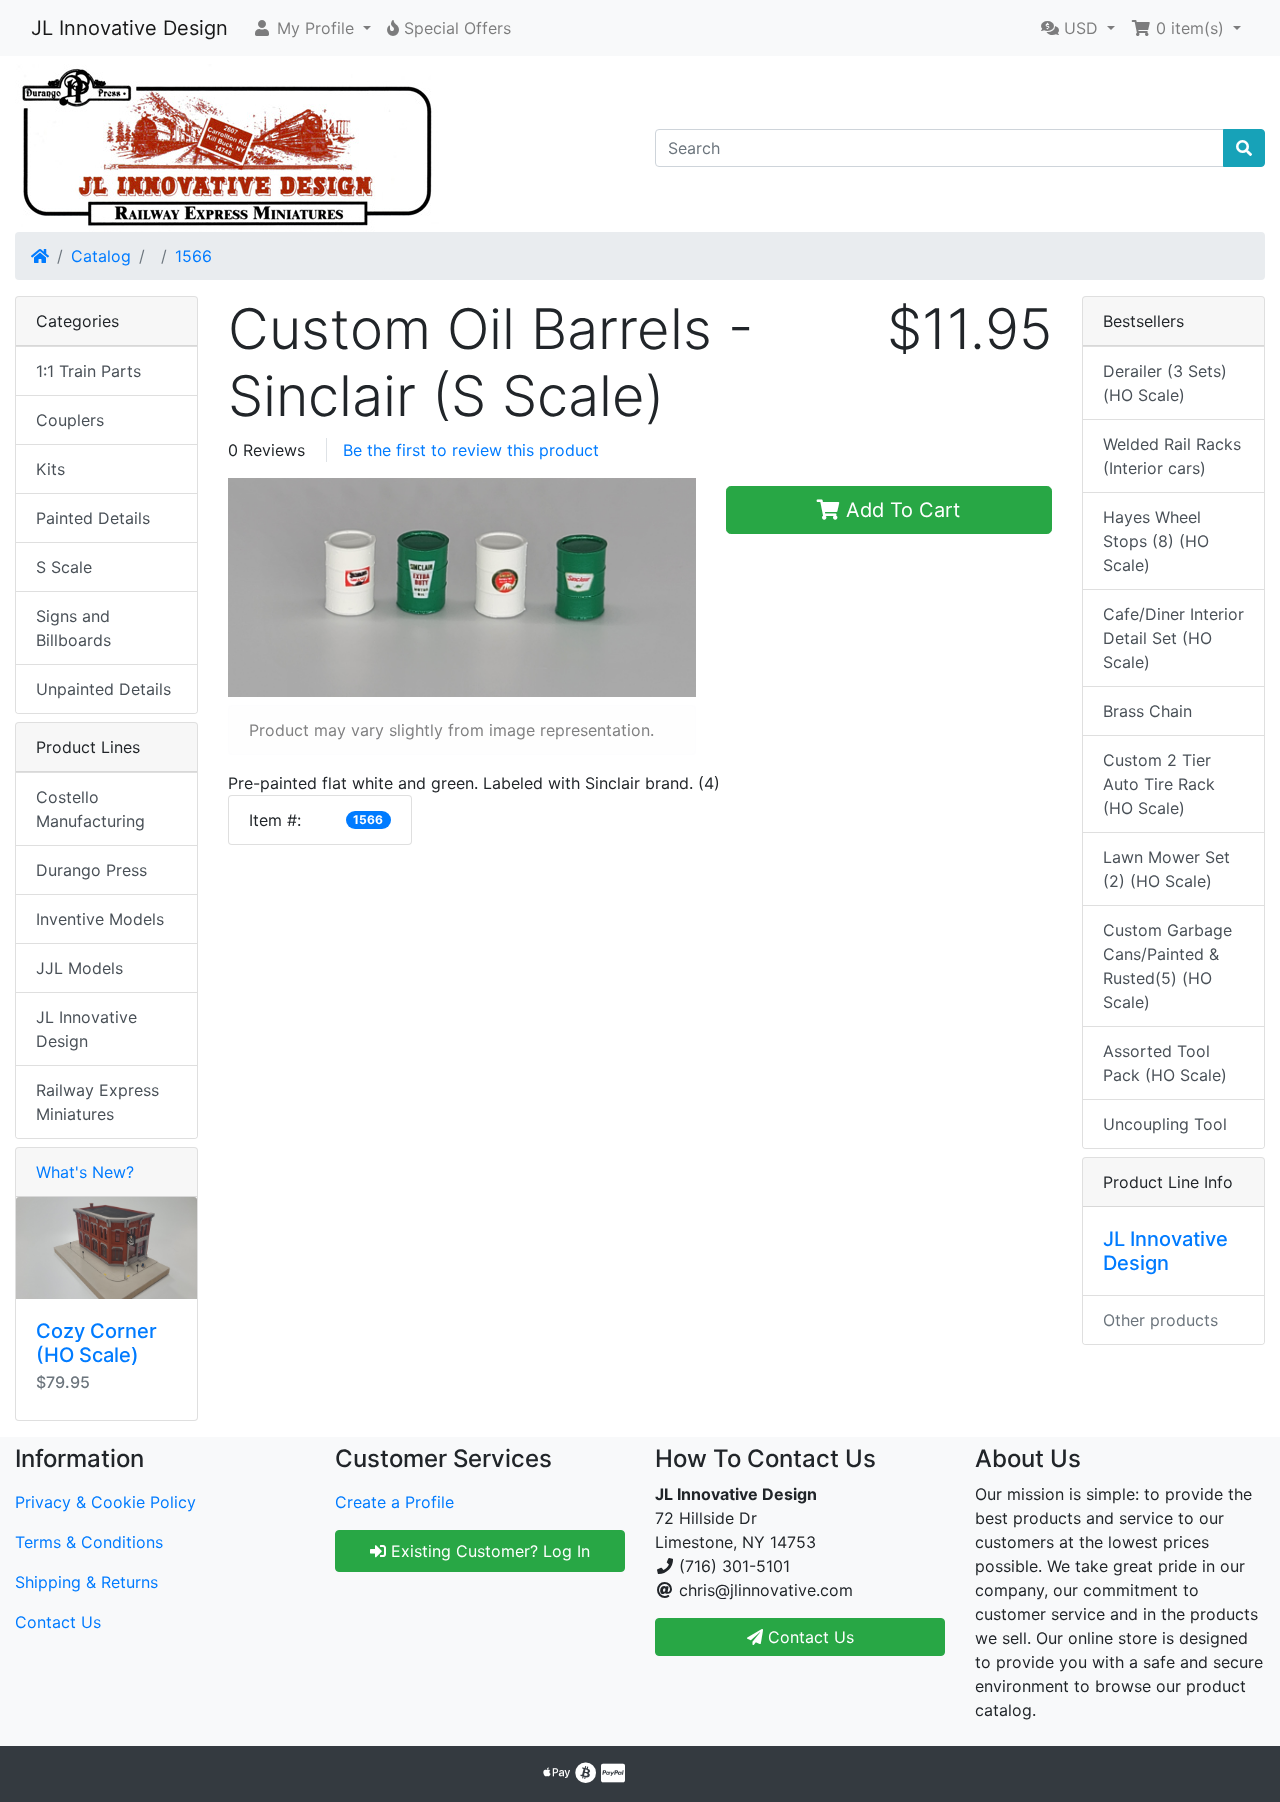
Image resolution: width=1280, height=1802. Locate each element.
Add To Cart (900, 510)
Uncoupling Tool (1165, 1124)
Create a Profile (394, 1502)
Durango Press (91, 870)
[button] (311, 28)
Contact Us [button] (808, 1637)
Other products (1160, 1320)
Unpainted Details (103, 689)
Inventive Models (100, 919)
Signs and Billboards (73, 628)
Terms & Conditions (89, 1542)
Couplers (70, 420)
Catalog (101, 256)
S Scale (64, 567)
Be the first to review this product (471, 450)
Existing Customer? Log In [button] (488, 1551)
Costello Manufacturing (90, 809)
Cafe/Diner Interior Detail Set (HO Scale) (1173, 638)
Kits (50, 469)
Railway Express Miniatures (97, 1102)
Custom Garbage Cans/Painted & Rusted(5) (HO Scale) (1167, 966)
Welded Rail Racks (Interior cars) (1172, 456)
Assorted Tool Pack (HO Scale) (1165, 1063)
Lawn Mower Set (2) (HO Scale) (1166, 869)
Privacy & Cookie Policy (105, 1502)
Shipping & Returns (86, 1582)
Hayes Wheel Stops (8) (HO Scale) (1156, 541)
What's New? (85, 1172)
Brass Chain (1147, 711)
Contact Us (58, 1622)
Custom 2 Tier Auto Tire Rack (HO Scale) (1159, 784)
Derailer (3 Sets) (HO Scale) (1165, 383)
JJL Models (79, 968)
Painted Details (93, 518)
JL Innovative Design (129, 28)
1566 (193, 256)
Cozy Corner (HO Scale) (96, 1343)
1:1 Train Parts (88, 371)
